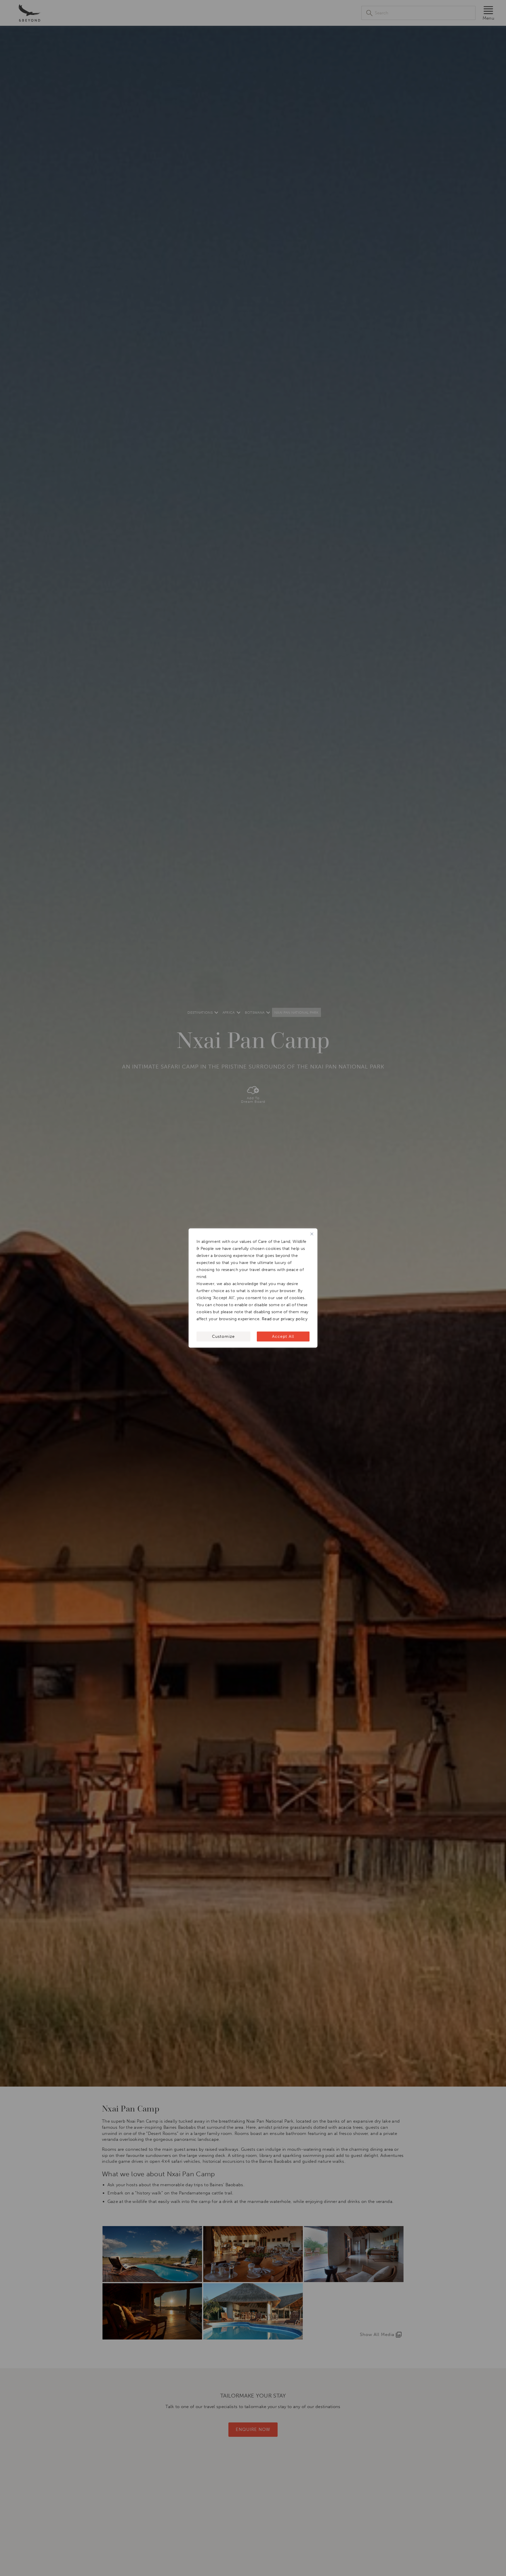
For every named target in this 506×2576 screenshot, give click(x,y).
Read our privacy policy (285, 1319)
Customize (223, 1337)
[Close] (312, 1234)
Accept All (283, 1337)
